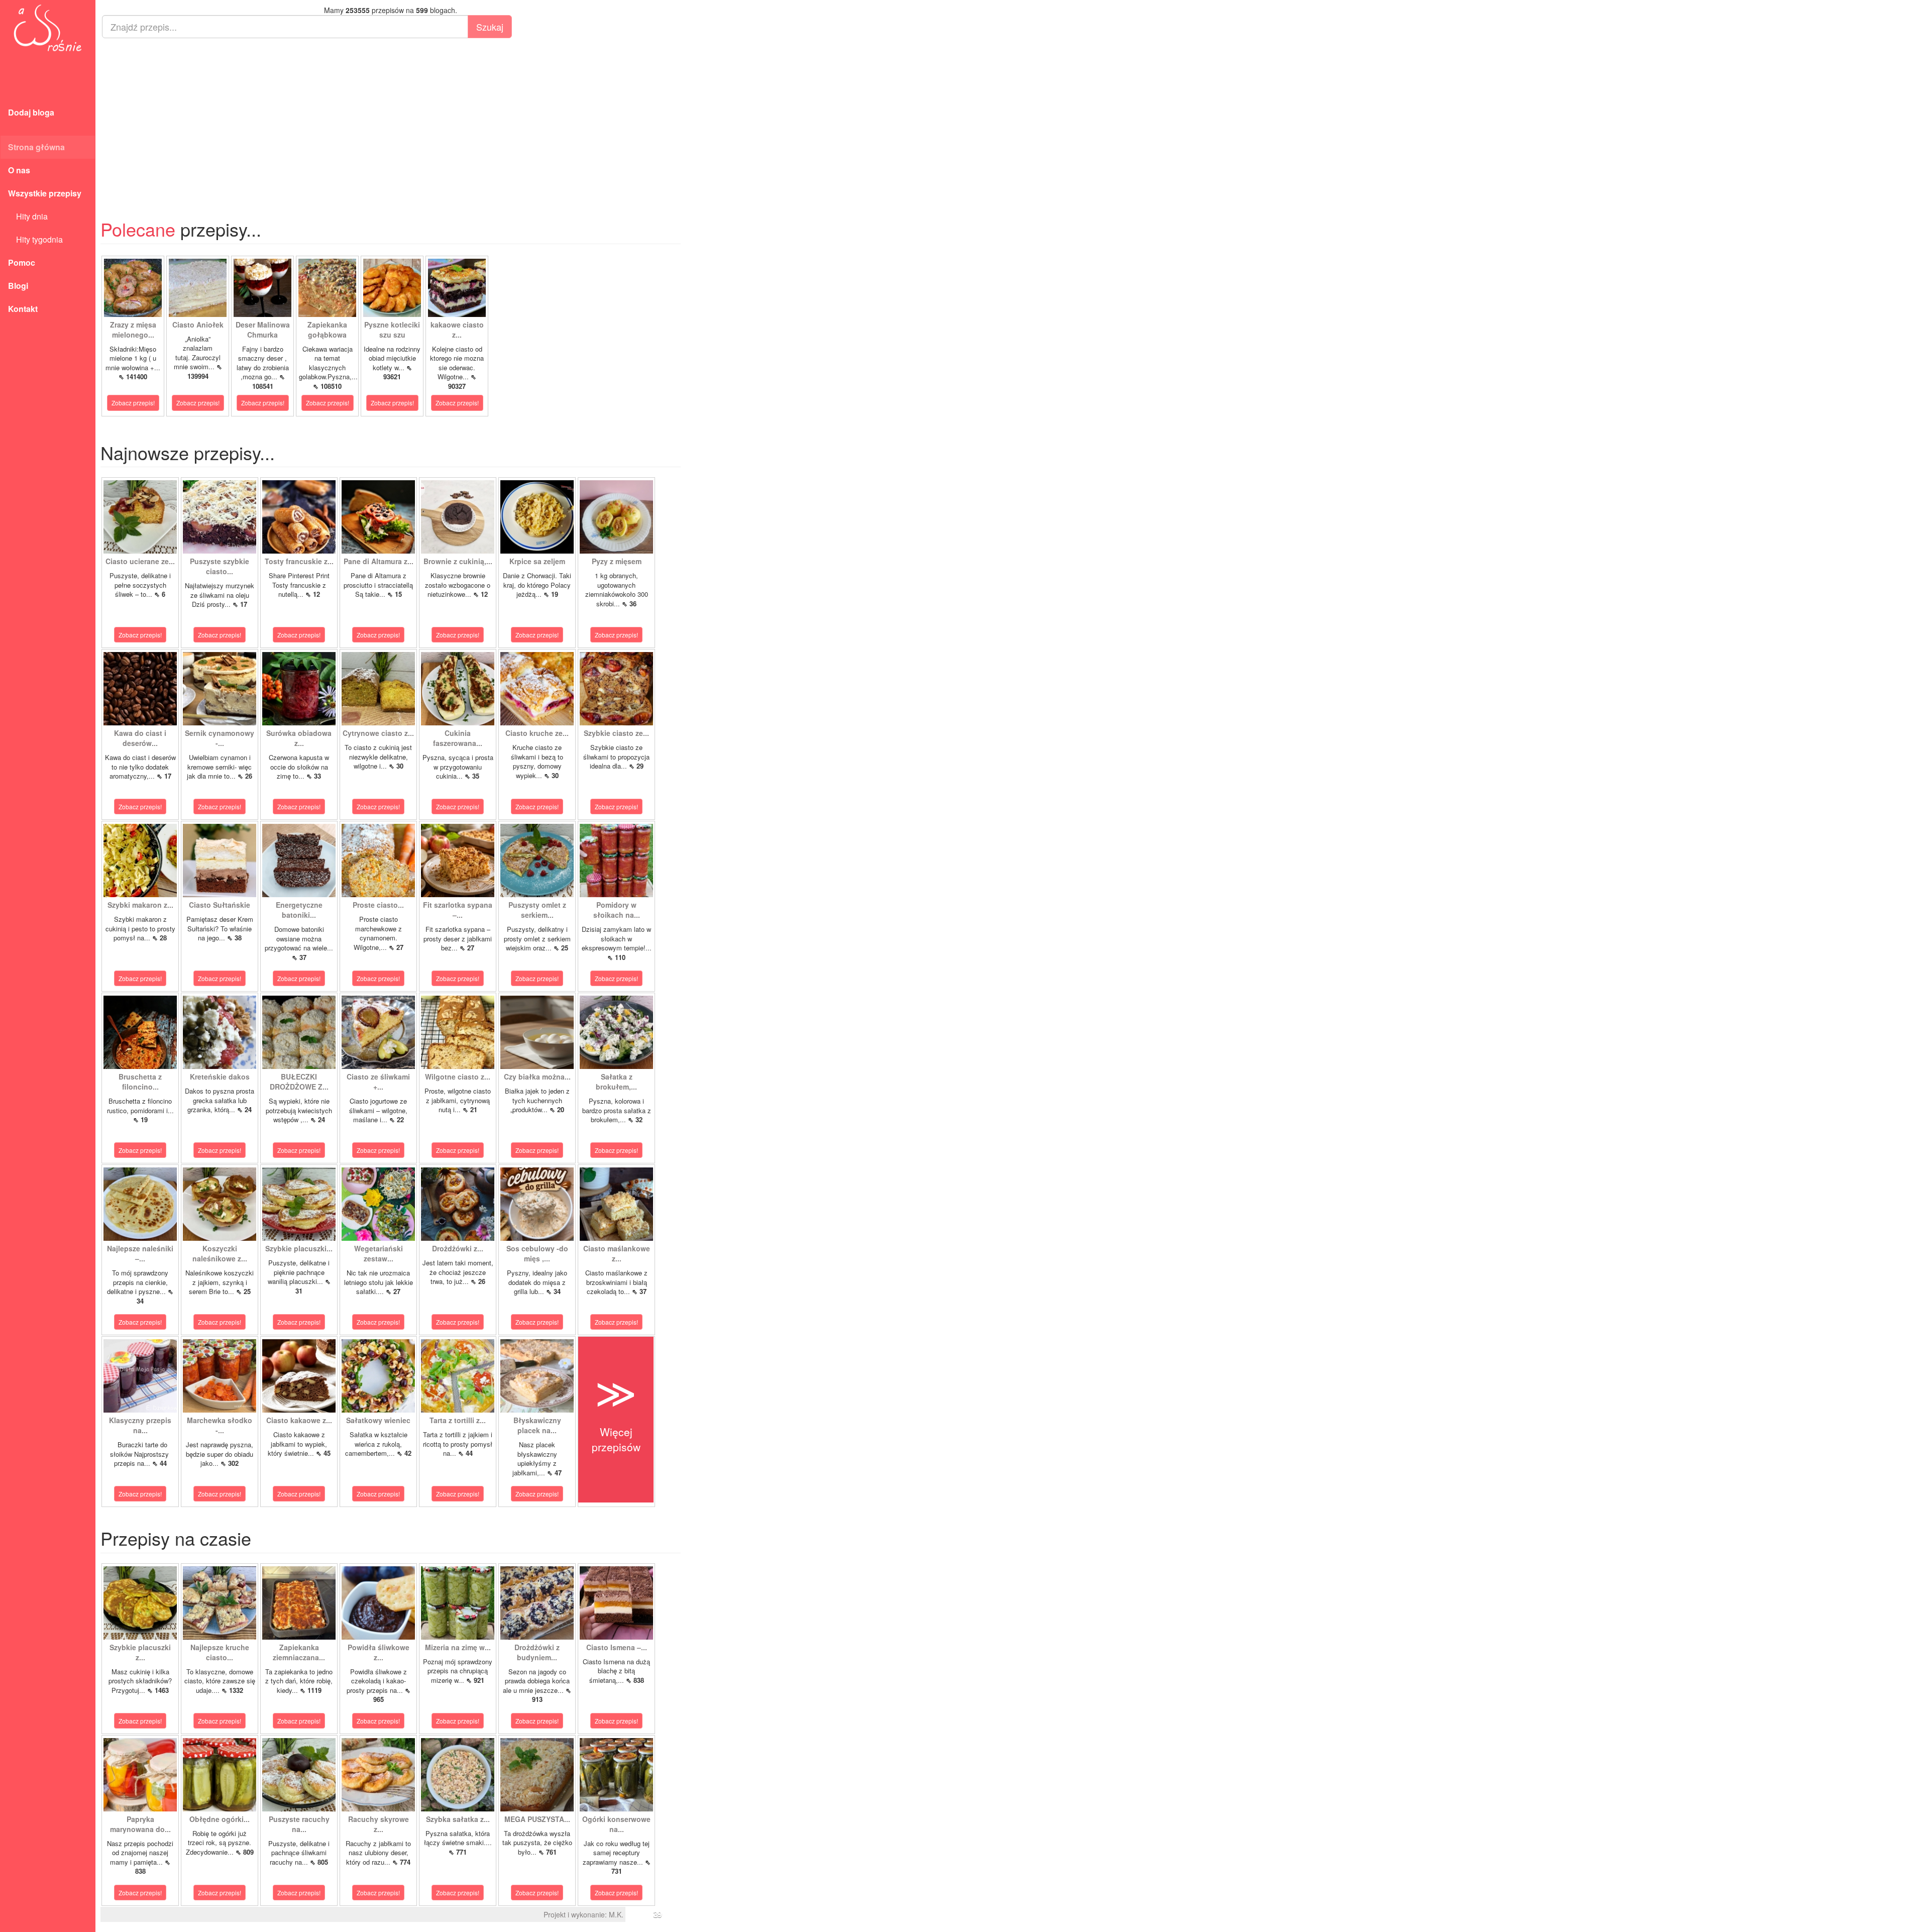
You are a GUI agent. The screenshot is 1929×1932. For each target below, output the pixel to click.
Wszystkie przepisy (45, 193)
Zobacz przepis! (133, 403)
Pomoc (22, 262)
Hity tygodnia (35, 239)
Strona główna (36, 147)
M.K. (616, 1914)
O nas (19, 170)
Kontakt (23, 309)
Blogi (18, 286)
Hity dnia (28, 216)
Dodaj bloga (31, 112)
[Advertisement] (391, 119)
